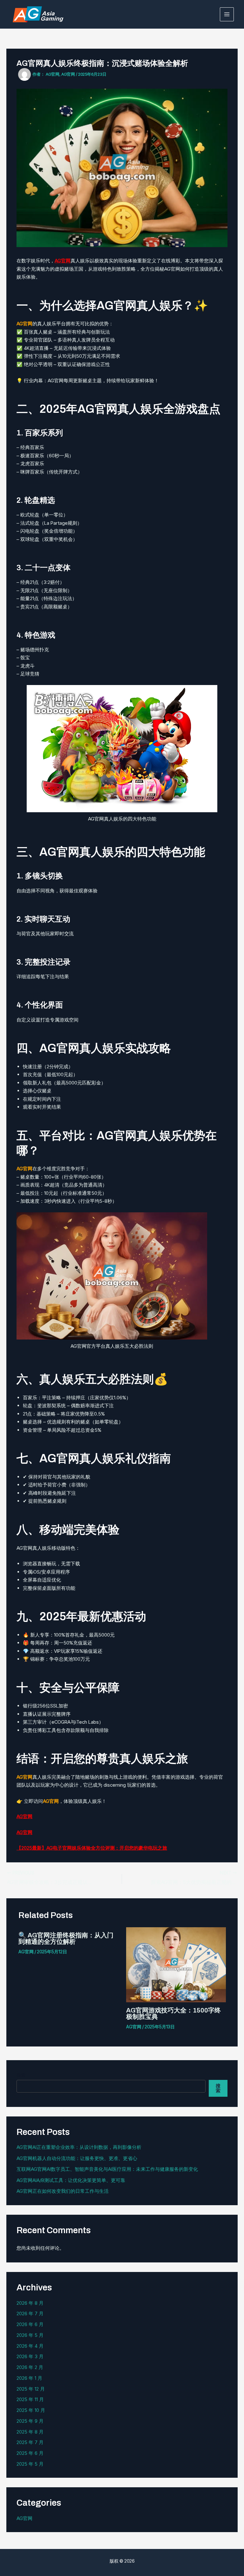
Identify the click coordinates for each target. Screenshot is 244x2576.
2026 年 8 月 (30, 2303)
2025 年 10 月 (31, 2410)
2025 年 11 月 (30, 2399)
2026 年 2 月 (30, 2367)
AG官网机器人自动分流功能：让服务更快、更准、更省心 (77, 2158)
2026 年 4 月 (30, 2346)
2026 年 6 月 (30, 2324)
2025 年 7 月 (30, 2442)
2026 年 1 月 (29, 2378)
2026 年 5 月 (30, 2335)
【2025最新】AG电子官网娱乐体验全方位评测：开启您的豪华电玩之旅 (92, 1848)
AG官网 (63, 261)
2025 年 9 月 (30, 2421)
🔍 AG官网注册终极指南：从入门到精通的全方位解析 (66, 1938)
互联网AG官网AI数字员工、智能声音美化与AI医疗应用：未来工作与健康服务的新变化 (107, 2169)
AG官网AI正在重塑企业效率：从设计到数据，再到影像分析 (79, 2147)
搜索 (21, 2075)
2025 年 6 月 (30, 2453)
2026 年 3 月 (30, 2356)
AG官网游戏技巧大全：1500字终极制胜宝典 (173, 2013)
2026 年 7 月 (30, 2313)
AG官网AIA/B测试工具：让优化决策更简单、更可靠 (71, 2180)
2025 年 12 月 (31, 2389)
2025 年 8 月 (30, 2432)
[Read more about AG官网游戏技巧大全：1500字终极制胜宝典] (176, 1964)
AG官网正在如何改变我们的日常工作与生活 (63, 2191)
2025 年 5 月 (30, 2464)
